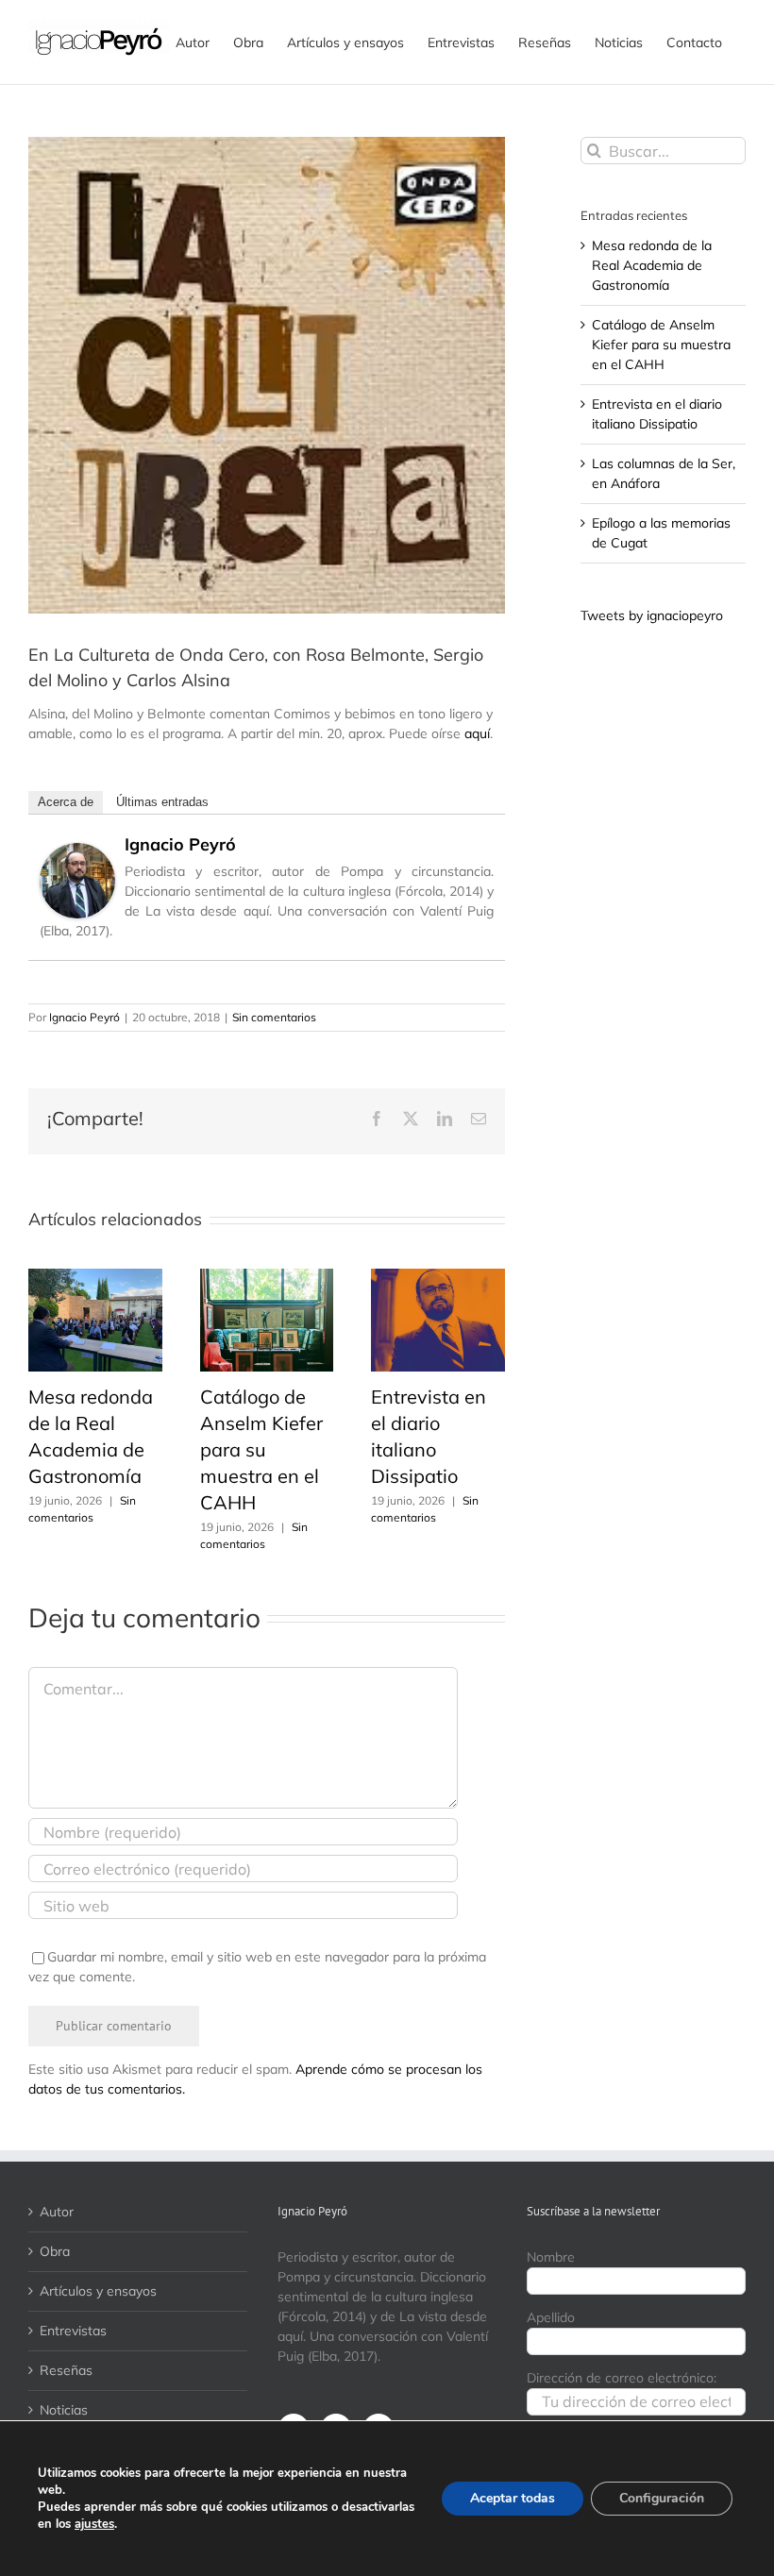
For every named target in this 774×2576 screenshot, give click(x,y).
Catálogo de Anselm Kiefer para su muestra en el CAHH (261, 1449)
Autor (57, 2212)
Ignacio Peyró (180, 844)
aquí (477, 733)
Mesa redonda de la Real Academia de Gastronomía (652, 265)
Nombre (551, 2257)
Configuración (662, 2498)
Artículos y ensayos (98, 2291)
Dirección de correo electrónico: (622, 2378)
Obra (55, 2251)
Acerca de (66, 802)
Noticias (64, 2410)
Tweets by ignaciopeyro (652, 615)
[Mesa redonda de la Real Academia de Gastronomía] (95, 1277)
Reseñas (66, 2370)
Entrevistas (73, 2331)
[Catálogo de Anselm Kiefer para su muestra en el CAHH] (267, 1277)
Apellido (551, 2317)
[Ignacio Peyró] (77, 852)
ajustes (94, 2524)
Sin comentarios (274, 1017)
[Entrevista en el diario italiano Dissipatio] (438, 1277)
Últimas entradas (162, 802)
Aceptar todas (513, 2498)
